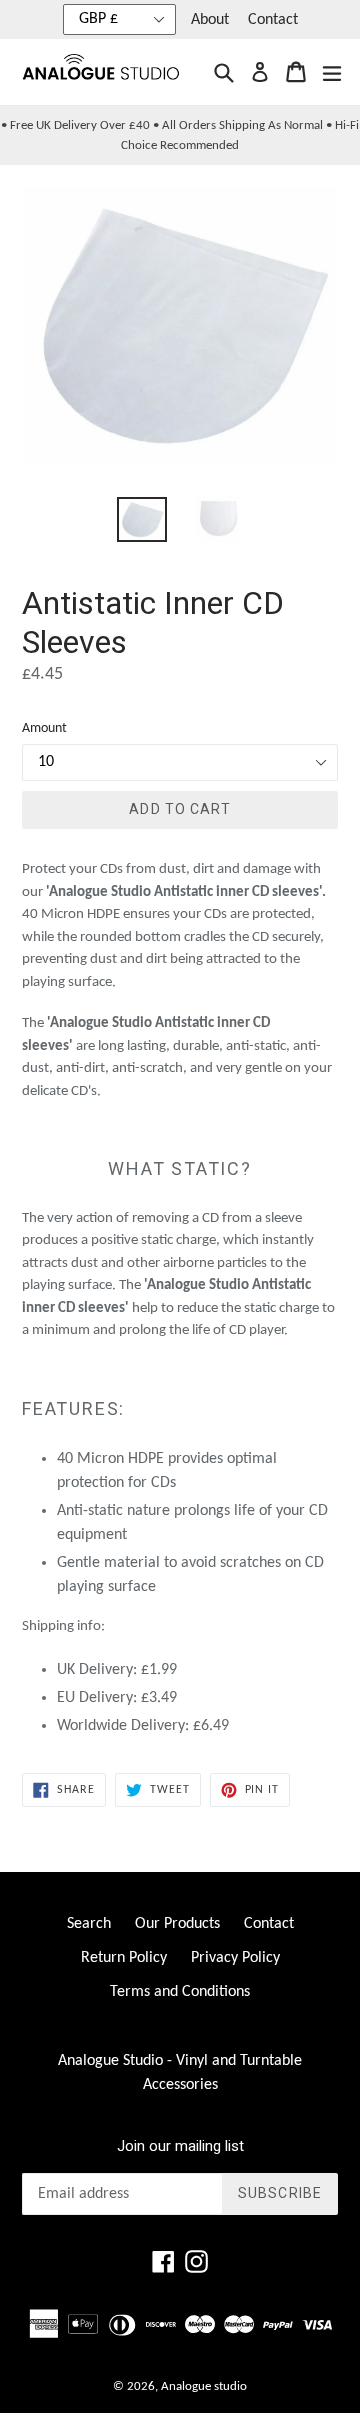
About (210, 20)
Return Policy (124, 1958)
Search (89, 1924)
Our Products (177, 1924)
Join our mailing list (180, 2146)
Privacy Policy (235, 1958)
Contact (273, 20)
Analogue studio (204, 2386)
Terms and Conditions (180, 1992)
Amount (44, 728)
